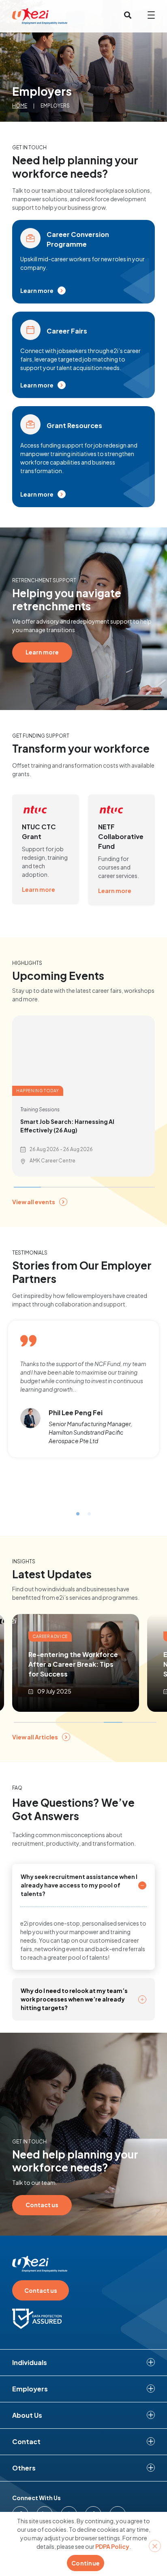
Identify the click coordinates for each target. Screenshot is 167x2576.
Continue (86, 2563)
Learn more (39, 889)
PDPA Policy (112, 2546)
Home (20, 106)
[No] (155, 2546)
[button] (78, 1514)
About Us (27, 2415)
